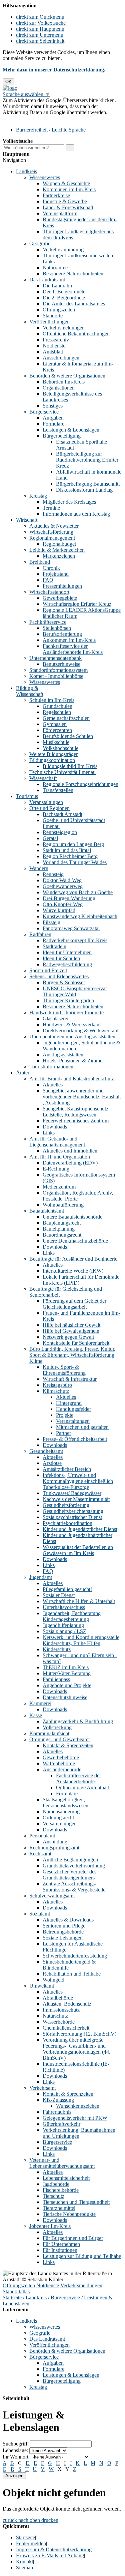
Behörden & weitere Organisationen (67, 376)
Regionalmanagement (52, 538)
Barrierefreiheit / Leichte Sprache (51, 130)
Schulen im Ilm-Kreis (52, 700)
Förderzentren (57, 730)
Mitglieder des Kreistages (69, 502)
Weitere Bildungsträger (53, 754)
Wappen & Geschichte (66, 183)
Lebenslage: (15, 2450)
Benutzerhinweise (61, 664)
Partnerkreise (56, 195)
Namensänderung (61, 1812)
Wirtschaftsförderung (51, 532)
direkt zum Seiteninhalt (40, 41)
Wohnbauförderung (63, 1205)
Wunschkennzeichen (78, 2106)
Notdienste (54, 346)
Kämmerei (40, 1703)
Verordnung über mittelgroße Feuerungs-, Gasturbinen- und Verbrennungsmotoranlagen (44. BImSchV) (76, 2049)
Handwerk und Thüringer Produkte (66, 1012)
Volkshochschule (60, 748)
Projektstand (56, 574)
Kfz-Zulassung (58, 2100)
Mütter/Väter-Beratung (67, 1673)
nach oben (28, 2520)
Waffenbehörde (59, 1763)
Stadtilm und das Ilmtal (67, 850)
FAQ (48, 580)
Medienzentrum (59, 1187)
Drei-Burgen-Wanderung (69, 898)
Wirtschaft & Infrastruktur (70, 1379)
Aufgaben (53, 418)
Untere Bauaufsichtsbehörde (72, 1217)
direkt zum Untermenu (40, 35)
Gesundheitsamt (46, 1451)
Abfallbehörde (58, 1998)
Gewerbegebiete (60, 598)
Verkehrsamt (42, 2088)
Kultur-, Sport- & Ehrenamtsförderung (64, 1370)
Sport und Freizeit (48, 970)
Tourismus (27, 796)
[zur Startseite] (10, 88)
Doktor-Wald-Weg (62, 880)
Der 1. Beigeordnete (64, 292)
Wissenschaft (43, 778)
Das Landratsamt (47, 280)
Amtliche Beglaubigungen (70, 1860)
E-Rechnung (56, 1169)
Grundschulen (57, 706)
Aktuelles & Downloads (68, 1920)
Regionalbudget (59, 544)
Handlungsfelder (73, 1409)
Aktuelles (53, 1085)
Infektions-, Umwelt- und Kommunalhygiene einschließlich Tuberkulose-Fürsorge (78, 1481)
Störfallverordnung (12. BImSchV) (79, 2034)
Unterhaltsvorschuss (64, 1607)
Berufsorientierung (62, 634)
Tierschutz (53, 2196)
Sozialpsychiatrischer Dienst (72, 1517)
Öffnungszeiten (59, 310)
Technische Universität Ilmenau (62, 772)
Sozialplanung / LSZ (64, 1631)
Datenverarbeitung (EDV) (70, 1163)
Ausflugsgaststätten (63, 1055)
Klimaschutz (56, 1391)
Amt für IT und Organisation (60, 1157)
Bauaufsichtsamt (47, 1211)
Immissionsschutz (61, 2010)
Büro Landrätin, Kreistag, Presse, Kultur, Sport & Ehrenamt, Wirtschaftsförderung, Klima (72, 1355)
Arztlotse (52, 1463)
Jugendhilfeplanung (63, 1625)
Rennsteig (53, 874)
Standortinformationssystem (58, 670)
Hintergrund (69, 1403)
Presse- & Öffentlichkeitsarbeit (75, 1439)
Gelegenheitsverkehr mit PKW (75, 2118)
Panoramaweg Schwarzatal (71, 928)
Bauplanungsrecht (62, 1223)
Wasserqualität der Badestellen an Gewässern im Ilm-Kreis (78, 1550)
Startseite (12, 2297)
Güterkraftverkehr (61, 2124)
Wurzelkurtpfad (59, 910)
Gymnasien (55, 724)
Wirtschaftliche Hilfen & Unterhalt (79, 1601)
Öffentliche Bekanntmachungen (76, 334)
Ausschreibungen (61, 358)
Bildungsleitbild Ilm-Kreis (70, 766)
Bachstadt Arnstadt (62, 814)
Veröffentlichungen (49, 322)
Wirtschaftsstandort (49, 592)
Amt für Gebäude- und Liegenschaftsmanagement (57, 1142)
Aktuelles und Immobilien (70, 1151)
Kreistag (38, 496)
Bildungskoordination (52, 760)
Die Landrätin (57, 286)
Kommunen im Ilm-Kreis (69, 189)
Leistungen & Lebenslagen (71, 430)
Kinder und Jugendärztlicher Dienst (80, 1529)
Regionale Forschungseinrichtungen (80, 784)
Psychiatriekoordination (67, 1523)
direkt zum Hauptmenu (40, 29)
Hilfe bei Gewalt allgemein (71, 1331)
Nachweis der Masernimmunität (76, 1499)
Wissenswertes (45, 177)
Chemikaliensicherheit (66, 2028)
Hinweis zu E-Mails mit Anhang (50, 2555)
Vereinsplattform (60, 213)
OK (8, 82)
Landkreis (26, 171)
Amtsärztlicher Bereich (67, 1469)
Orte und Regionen (49, 808)
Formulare (53, 424)
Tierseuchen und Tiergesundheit (76, 2202)
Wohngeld (53, 1980)
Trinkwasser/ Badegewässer (72, 1493)
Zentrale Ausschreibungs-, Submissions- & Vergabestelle (74, 1887)
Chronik (51, 568)
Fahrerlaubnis (57, 2112)
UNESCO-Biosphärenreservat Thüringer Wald (75, 991)
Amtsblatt (53, 352)
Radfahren (40, 934)
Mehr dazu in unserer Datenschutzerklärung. (54, 70)
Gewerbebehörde (61, 1757)
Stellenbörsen (57, 628)
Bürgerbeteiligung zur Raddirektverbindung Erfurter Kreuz (87, 460)
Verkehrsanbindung (63, 249)
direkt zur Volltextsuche (41, 23)
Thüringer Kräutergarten (68, 1000)
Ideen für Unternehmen (67, 952)
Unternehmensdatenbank (55, 658)
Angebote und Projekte (67, 1685)
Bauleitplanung (59, 1229)
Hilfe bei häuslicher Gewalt (71, 1325)
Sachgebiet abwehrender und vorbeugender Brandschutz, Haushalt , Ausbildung (82, 1097)
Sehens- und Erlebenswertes (59, 976)
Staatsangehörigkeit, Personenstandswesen (65, 1802)
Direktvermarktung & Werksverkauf (81, 1031)
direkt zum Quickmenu (40, 17)
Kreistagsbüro (57, 1385)
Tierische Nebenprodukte (69, 2214)
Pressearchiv (56, 340)
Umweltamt (42, 1986)
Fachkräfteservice (48, 622)
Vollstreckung (57, 1727)
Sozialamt (40, 1914)
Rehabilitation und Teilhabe (72, 1974)
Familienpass (56, 1679)
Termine (51, 508)
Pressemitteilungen (62, 586)
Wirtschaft (27, 520)
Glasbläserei (55, 1018)
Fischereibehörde (61, 2190)
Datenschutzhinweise (65, 1697)
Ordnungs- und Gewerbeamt (59, 1739)
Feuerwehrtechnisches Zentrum (76, 1121)
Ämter (23, 1073)
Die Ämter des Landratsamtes (74, 304)
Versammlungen (60, 1824)
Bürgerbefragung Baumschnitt (88, 484)
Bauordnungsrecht (62, 1235)
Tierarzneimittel (59, 2208)
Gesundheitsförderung (66, 1505)
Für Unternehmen (61, 2244)
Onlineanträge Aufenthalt (82, 1787)
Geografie (40, 243)
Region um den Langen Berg (73, 844)
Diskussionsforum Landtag (84, 490)
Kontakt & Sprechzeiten (68, 1745)
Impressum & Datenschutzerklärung (54, 2549)
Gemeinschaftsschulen (66, 718)
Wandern (39, 868)
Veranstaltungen (46, 802)
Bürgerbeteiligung (62, 436)
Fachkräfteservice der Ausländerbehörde (78, 1778)
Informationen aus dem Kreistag (76, 514)
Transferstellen (58, 790)
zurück (10, 2520)
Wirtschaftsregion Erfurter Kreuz (77, 604)
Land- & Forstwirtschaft (68, 207)
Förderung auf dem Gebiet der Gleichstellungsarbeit (74, 1304)
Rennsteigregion (60, 832)
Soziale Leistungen (63, 1938)
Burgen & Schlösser (64, 982)
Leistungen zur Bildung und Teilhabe (82, 2256)
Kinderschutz (57, 1649)
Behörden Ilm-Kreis (64, 382)
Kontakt (24, 2561)
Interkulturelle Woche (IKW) (73, 1271)
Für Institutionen (60, 2250)
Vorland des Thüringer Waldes (75, 862)
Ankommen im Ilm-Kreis (69, 640)
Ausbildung (55, 1842)
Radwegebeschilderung (67, 964)
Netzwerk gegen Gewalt (68, 1337)
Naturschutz (55, 2016)
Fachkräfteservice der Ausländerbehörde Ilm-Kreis (73, 649)
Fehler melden (31, 2543)
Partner (63, 1433)
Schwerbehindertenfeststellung (75, 1956)
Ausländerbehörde (62, 1769)
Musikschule (56, 742)
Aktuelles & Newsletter (54, 526)
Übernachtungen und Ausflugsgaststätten (72, 1037)
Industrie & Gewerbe (65, 201)
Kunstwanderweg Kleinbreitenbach (80, 916)
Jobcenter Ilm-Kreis (50, 2226)
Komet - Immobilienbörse (56, 676)
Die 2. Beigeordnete (64, 298)
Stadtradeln (54, 946)
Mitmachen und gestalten (82, 1427)
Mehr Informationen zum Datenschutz (43, 118)
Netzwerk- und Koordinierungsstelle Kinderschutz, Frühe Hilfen (81, 1640)
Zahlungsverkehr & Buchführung (78, 1721)
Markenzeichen (59, 556)
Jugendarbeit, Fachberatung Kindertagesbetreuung (72, 1616)
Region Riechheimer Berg (70, 856)
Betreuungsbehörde (63, 1932)
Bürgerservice (44, 412)
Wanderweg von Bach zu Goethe (78, 892)
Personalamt (42, 1836)
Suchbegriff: (16, 2444)
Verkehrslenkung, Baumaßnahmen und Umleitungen (79, 2133)
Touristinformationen (51, 1067)
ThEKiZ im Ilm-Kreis (66, 1667)
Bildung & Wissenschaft (30, 691)
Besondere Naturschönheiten (73, 274)
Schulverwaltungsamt (52, 1896)
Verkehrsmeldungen (64, 328)
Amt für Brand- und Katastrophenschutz (72, 1079)
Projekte (65, 1415)
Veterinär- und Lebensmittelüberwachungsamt (62, 2163)
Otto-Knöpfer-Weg (63, 904)
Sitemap (24, 2567)
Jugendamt (41, 1577)
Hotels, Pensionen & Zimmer (73, 1061)
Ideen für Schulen (61, 958)
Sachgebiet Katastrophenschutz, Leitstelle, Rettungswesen (76, 1112)
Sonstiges (53, 406)
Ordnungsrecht (58, 1818)
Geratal (50, 838)
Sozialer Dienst (59, 1595)
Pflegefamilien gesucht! (67, 1589)
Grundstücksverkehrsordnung (74, 1866)
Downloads (55, 1127)
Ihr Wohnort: (16, 2457)
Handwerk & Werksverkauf (72, 1024)
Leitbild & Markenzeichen (57, 550)
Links (49, 1133)
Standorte (53, 316)
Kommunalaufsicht (49, 1733)
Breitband (40, 562)
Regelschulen (57, 712)
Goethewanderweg (63, 886)
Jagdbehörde (56, 2184)
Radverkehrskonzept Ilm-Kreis (75, 940)
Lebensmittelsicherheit (66, 2178)
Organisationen (59, 388)
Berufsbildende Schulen (68, 736)
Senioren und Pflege (64, 1926)
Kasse (36, 1715)
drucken (50, 2520)
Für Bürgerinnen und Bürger (73, 2238)
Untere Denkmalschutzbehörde (75, 1241)
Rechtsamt (40, 1854)
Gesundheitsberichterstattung (73, 1511)
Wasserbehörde (59, 2022)
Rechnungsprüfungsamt (54, 1848)
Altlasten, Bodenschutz (67, 2004)
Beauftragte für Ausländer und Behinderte (73, 1259)
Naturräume (55, 268)
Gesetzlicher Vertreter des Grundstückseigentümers (69, 1875)
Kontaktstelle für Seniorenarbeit (76, 1343)
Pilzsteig (51, 922)
